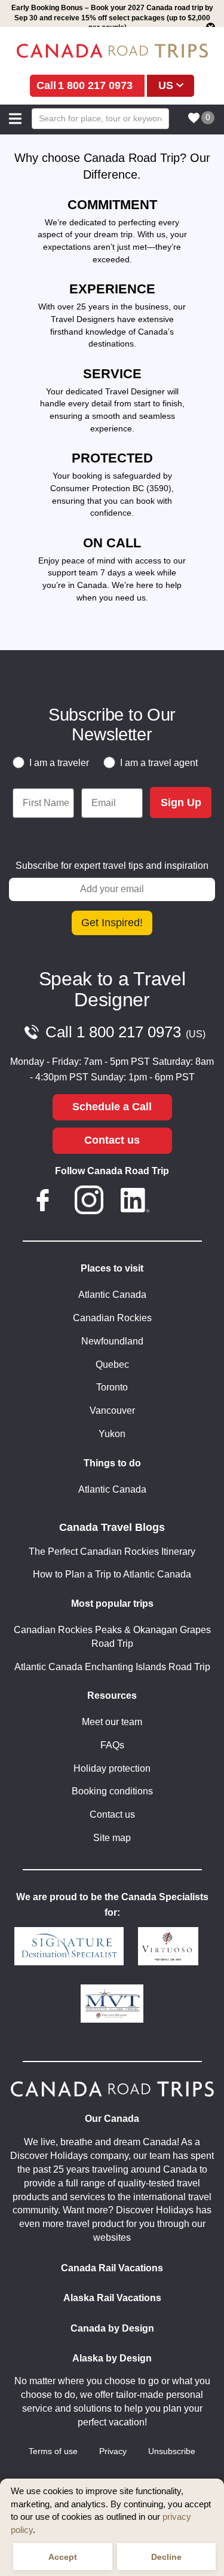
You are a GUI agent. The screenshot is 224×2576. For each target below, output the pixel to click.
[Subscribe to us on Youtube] (182, 1202)
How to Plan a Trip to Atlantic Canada (112, 1574)
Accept (63, 2557)
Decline (166, 2557)
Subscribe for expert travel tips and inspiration (112, 866)
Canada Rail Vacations (112, 2268)
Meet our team (112, 1722)
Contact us (112, 1140)
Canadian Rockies (112, 1318)
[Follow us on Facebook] (42, 1202)
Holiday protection (112, 1768)
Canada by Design (112, 2328)
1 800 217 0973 (95, 85)
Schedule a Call (112, 1107)
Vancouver (112, 1410)
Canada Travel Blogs (112, 1527)
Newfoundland (112, 1341)
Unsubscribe (172, 2451)
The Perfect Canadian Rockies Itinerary (112, 1552)
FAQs (112, 1745)
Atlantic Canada (112, 1295)
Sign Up (181, 802)
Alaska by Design (112, 2358)
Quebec (112, 1364)
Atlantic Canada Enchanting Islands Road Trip (112, 1667)
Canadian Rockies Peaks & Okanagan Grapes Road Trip (112, 1637)
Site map (112, 1838)
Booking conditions (112, 1791)
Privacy (113, 2451)
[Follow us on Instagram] (89, 1202)
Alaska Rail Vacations (112, 2298)
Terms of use (53, 2451)
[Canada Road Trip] (112, 51)
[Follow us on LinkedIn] (135, 1202)
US (166, 85)
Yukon (112, 1434)
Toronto (112, 1387)
